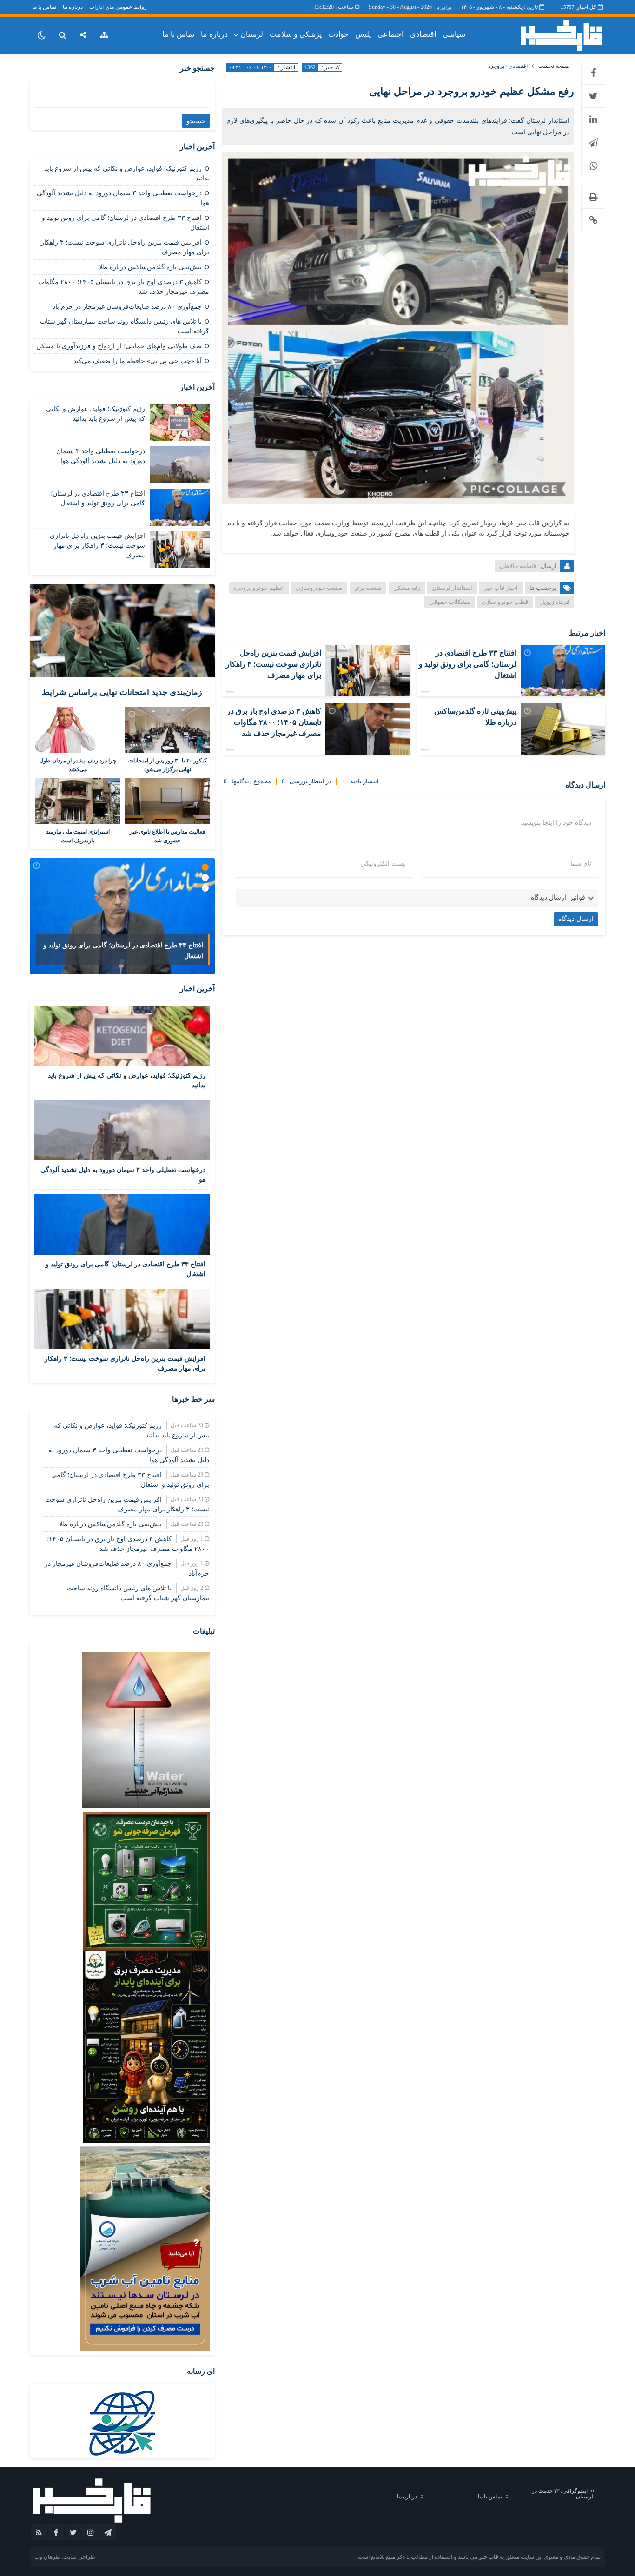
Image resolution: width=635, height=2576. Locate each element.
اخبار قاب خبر (501, 588)
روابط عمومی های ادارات (118, 7)
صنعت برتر (368, 588)
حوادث (338, 34)
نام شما (581, 864)
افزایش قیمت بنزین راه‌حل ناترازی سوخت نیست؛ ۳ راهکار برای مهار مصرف (274, 664)
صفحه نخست (554, 66)
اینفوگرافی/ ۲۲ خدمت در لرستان (563, 2494)
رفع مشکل (407, 588)
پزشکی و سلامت (296, 34)
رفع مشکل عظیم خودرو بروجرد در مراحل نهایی (472, 91)
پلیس (363, 34)
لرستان (252, 34)
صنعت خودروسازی (319, 588)
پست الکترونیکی (383, 864)
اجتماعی (390, 34)
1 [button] (205, 867)
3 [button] (205, 888)
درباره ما (73, 7)
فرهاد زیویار (555, 602)
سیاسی (454, 34)
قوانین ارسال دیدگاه (558, 897)
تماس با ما (44, 7)
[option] (122, 916)
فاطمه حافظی (518, 566)
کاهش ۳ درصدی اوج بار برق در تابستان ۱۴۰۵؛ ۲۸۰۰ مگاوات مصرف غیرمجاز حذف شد (274, 722)
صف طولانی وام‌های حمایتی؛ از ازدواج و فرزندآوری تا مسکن (119, 346)
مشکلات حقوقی (450, 602)
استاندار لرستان (452, 588)
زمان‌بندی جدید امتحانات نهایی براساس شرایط (122, 692)
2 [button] (205, 877)
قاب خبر (489, 2557)
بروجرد (496, 66)
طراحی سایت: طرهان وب (65, 2557)
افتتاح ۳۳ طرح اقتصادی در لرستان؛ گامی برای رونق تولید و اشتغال (468, 664)
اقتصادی (423, 34)
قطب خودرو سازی (505, 602)
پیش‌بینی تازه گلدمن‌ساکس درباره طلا (150, 267)
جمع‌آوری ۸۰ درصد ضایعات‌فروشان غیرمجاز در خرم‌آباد (127, 307)
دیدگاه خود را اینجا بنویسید (556, 823)
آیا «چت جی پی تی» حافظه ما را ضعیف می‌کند (138, 361)
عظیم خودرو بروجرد (259, 588)
